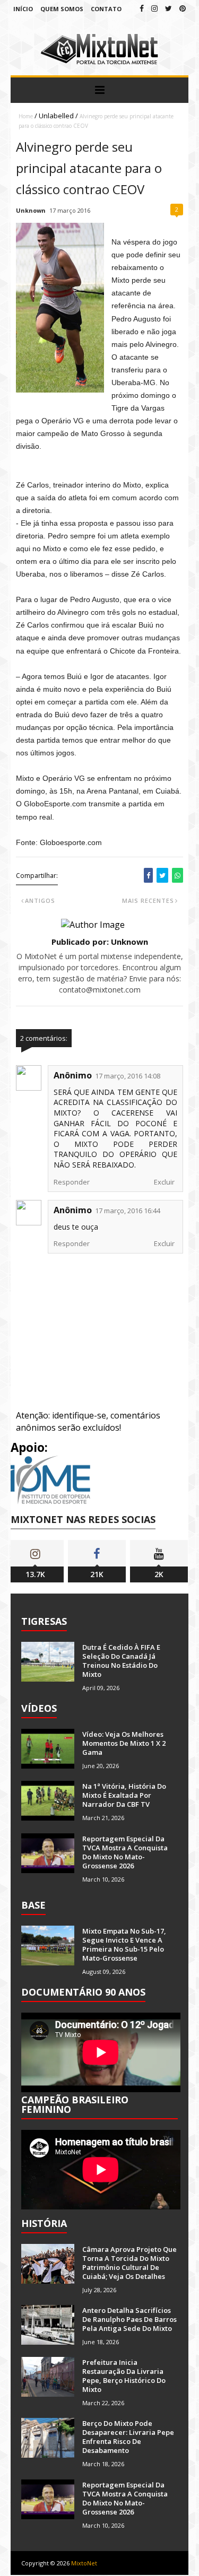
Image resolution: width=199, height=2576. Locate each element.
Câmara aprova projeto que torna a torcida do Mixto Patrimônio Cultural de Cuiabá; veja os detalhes (129, 2263)
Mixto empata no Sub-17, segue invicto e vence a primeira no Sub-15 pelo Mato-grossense (124, 1944)
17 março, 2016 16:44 (128, 1211)
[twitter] (168, 8)
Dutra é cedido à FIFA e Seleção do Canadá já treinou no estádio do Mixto (121, 1661)
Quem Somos (62, 9)
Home (26, 116)
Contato (106, 9)
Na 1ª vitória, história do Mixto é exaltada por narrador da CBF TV (124, 1795)
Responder (72, 1182)
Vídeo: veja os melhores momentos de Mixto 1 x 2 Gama (124, 1743)
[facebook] (142, 8)
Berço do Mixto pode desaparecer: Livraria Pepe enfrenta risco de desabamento (128, 2437)
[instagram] (154, 8)
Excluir (164, 1182)
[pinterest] (183, 8)
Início (23, 9)
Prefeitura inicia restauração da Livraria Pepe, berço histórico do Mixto (124, 2376)
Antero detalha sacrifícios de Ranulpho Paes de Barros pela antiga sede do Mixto (129, 2319)
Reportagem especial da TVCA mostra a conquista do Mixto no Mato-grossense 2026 (125, 1852)
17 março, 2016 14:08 (128, 1076)
